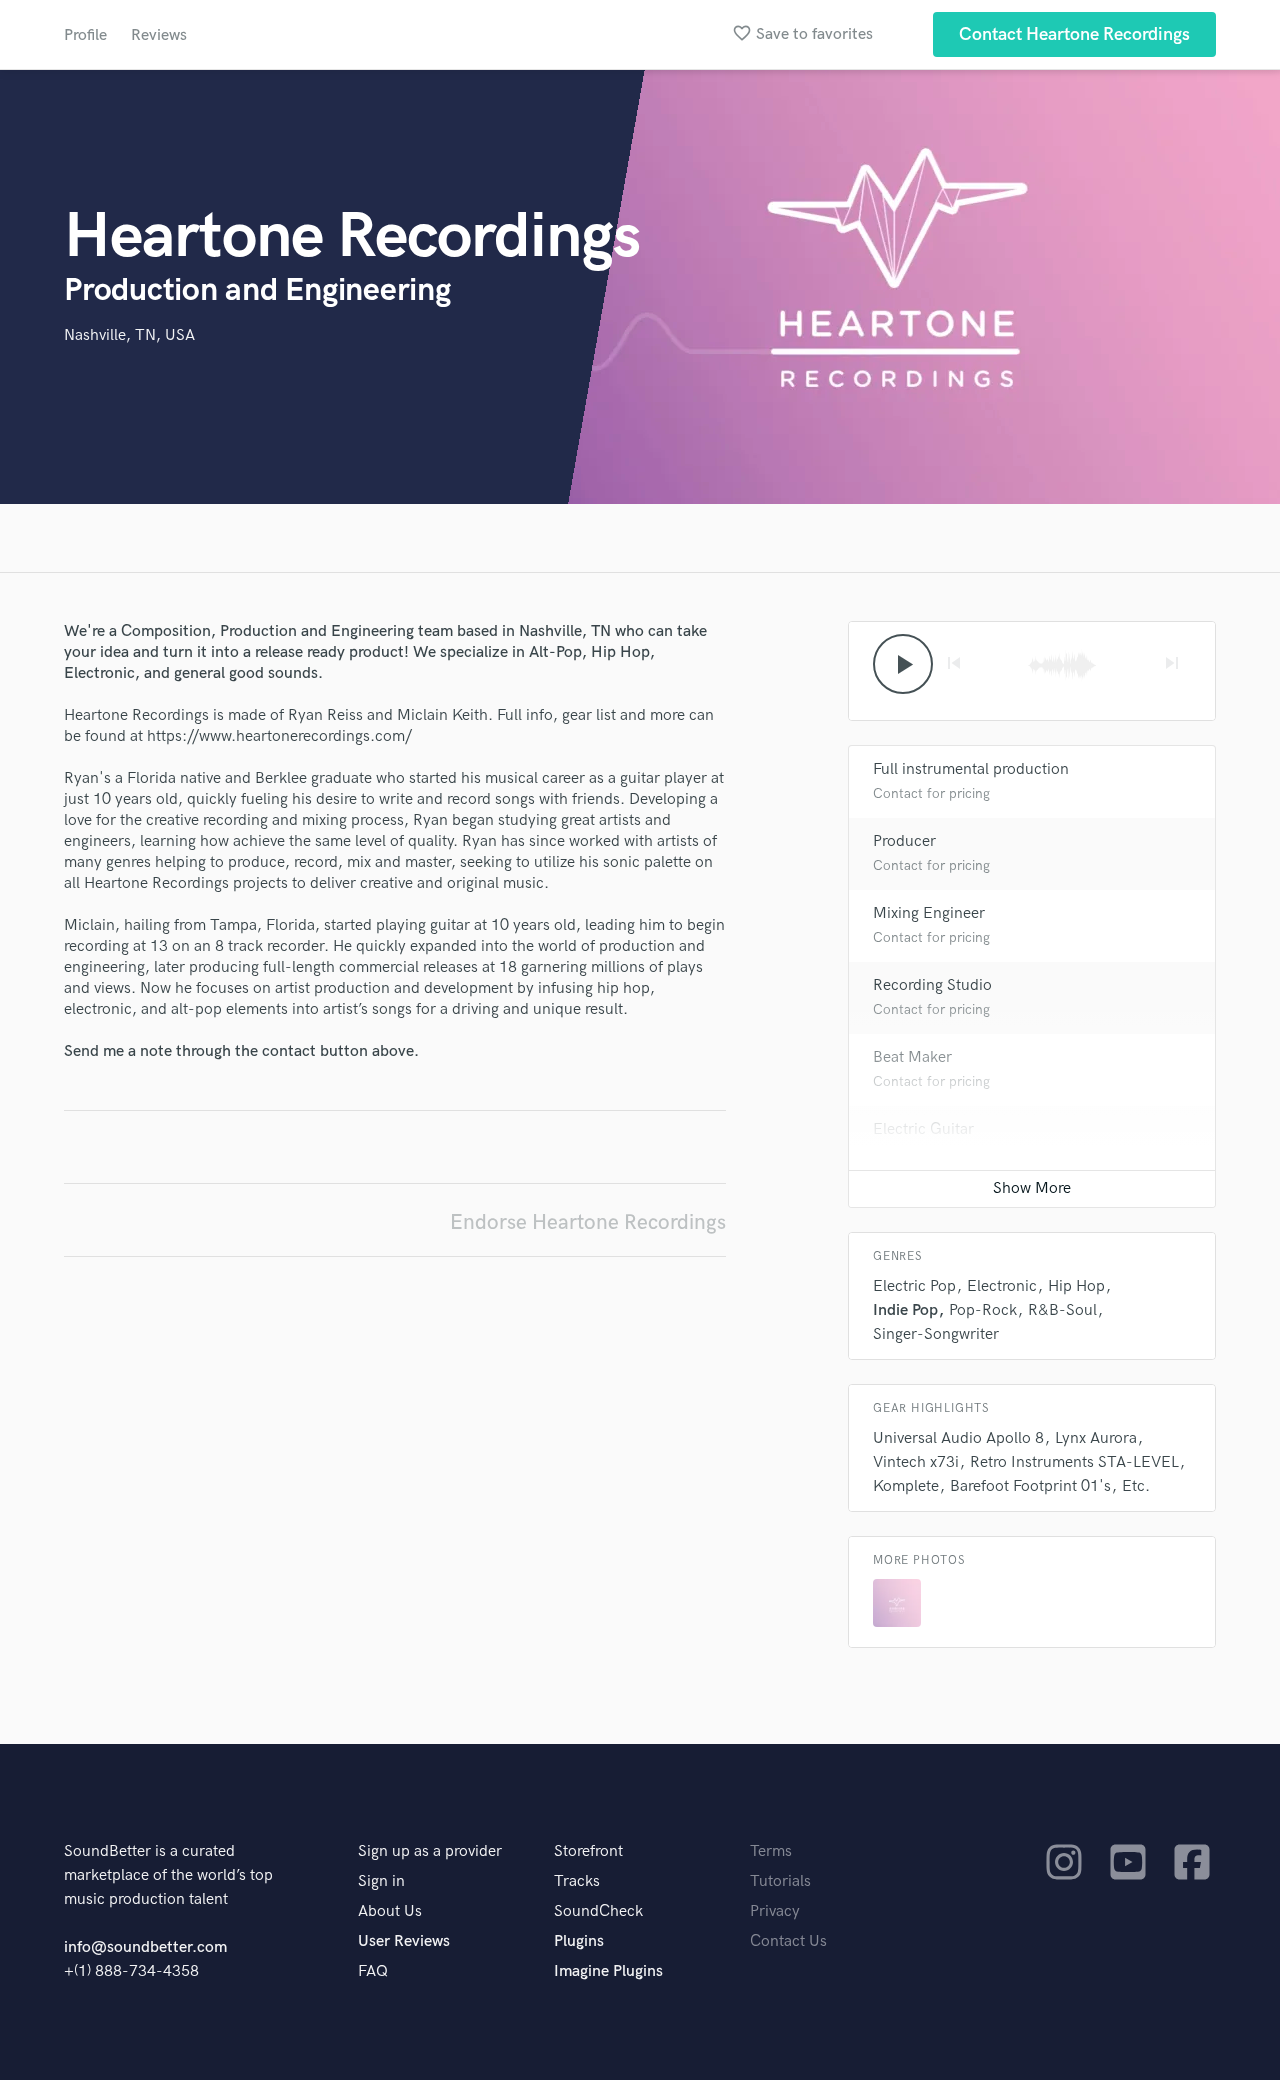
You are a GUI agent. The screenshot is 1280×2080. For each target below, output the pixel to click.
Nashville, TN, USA (129, 335)
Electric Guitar (923, 1129)
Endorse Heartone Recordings (588, 1222)
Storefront (588, 1851)
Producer (904, 841)
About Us (390, 1911)
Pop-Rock (983, 1310)
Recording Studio (932, 985)
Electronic (1002, 1286)
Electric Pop (914, 1286)
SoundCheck (598, 1911)
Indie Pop (905, 1310)
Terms (771, 1851)
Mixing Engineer (929, 913)
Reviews (159, 35)
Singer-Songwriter (936, 1334)
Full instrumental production (971, 769)
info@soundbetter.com (145, 1947)
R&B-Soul (1062, 1310)
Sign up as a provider (430, 1851)
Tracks (577, 1881)
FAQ (373, 1971)
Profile (85, 35)
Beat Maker (912, 1057)
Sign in (381, 1881)
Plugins (579, 1941)
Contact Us (788, 1941)
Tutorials (780, 1881)
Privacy (775, 1911)
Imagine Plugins (608, 1971)
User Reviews (404, 1941)
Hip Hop (1076, 1286)
